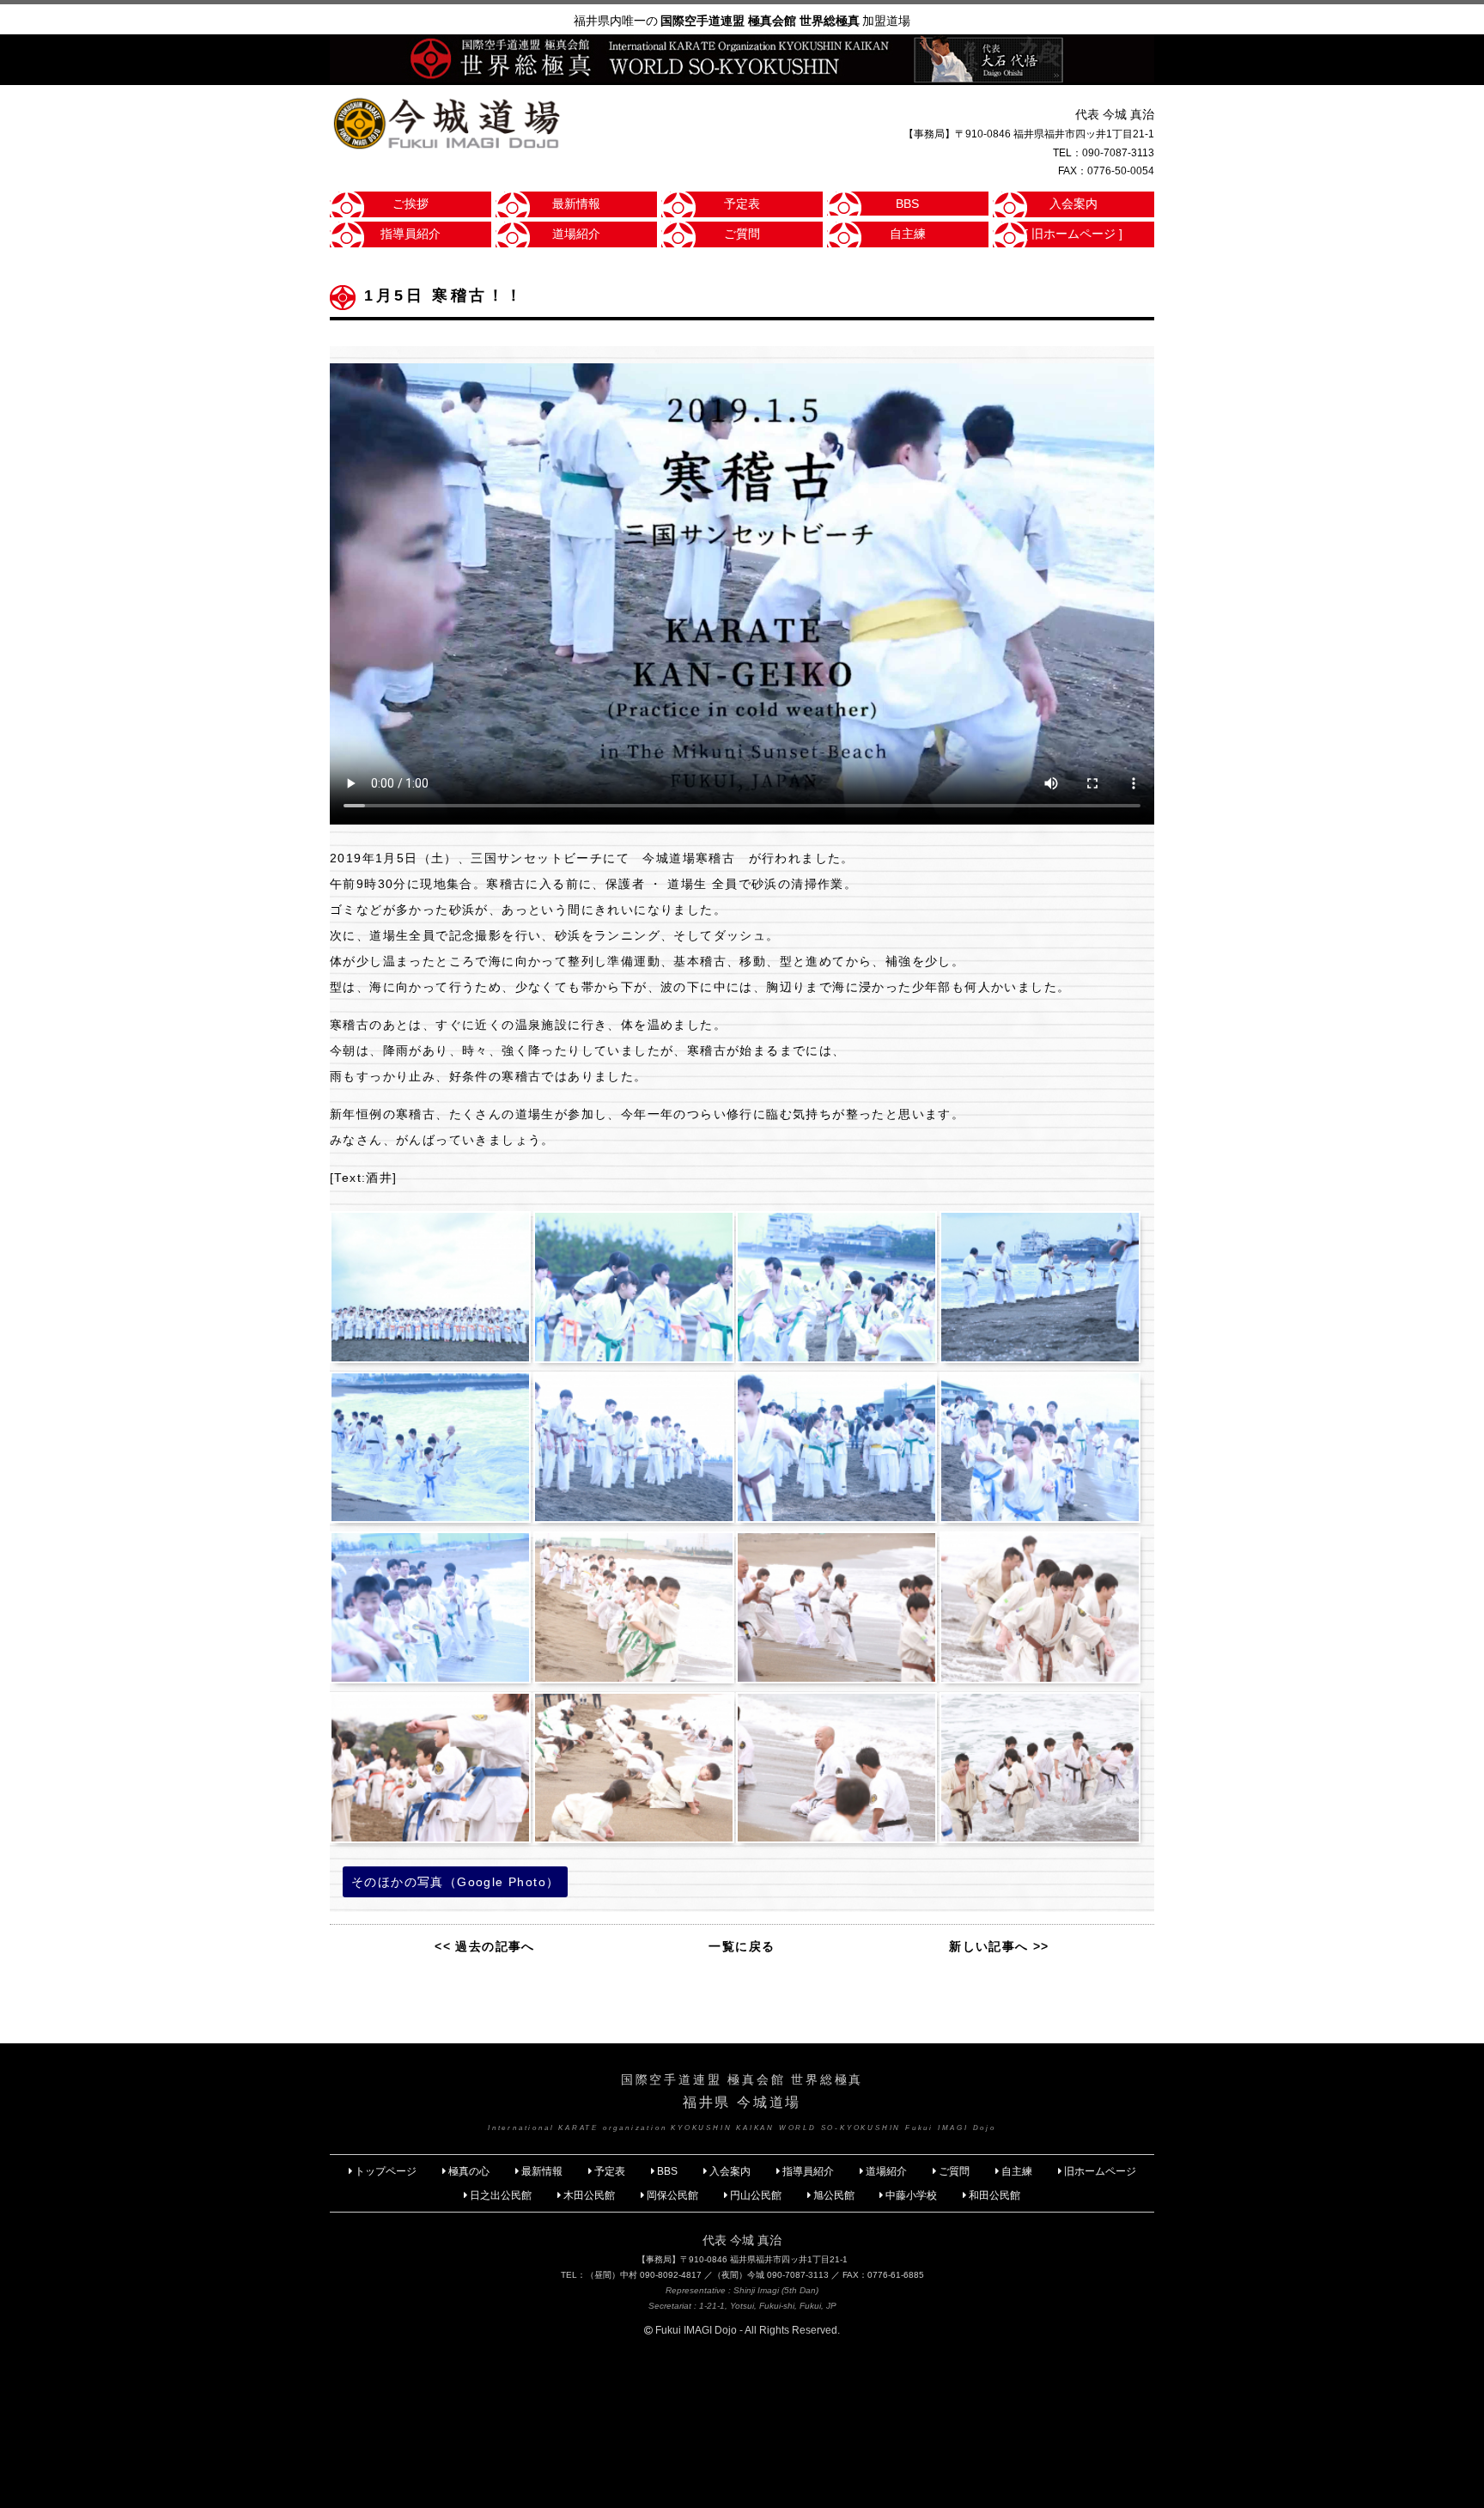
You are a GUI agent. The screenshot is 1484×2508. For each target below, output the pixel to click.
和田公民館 (994, 2195)
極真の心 (469, 2171)
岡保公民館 (672, 2195)
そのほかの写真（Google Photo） (455, 1882)
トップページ (386, 2171)
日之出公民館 (501, 2195)
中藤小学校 (911, 2195)
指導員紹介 (411, 234)
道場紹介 (576, 234)
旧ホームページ (1100, 2171)
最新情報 (576, 204)
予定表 (742, 204)
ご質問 (742, 234)
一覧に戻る (742, 1946)
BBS (907, 204)
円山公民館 (756, 2195)
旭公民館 (835, 2195)
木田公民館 (589, 2195)
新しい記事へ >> (999, 1946)
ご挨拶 (411, 204)
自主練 (908, 234)
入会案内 (1073, 204)
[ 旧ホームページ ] (1073, 234)
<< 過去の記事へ (485, 1946)
